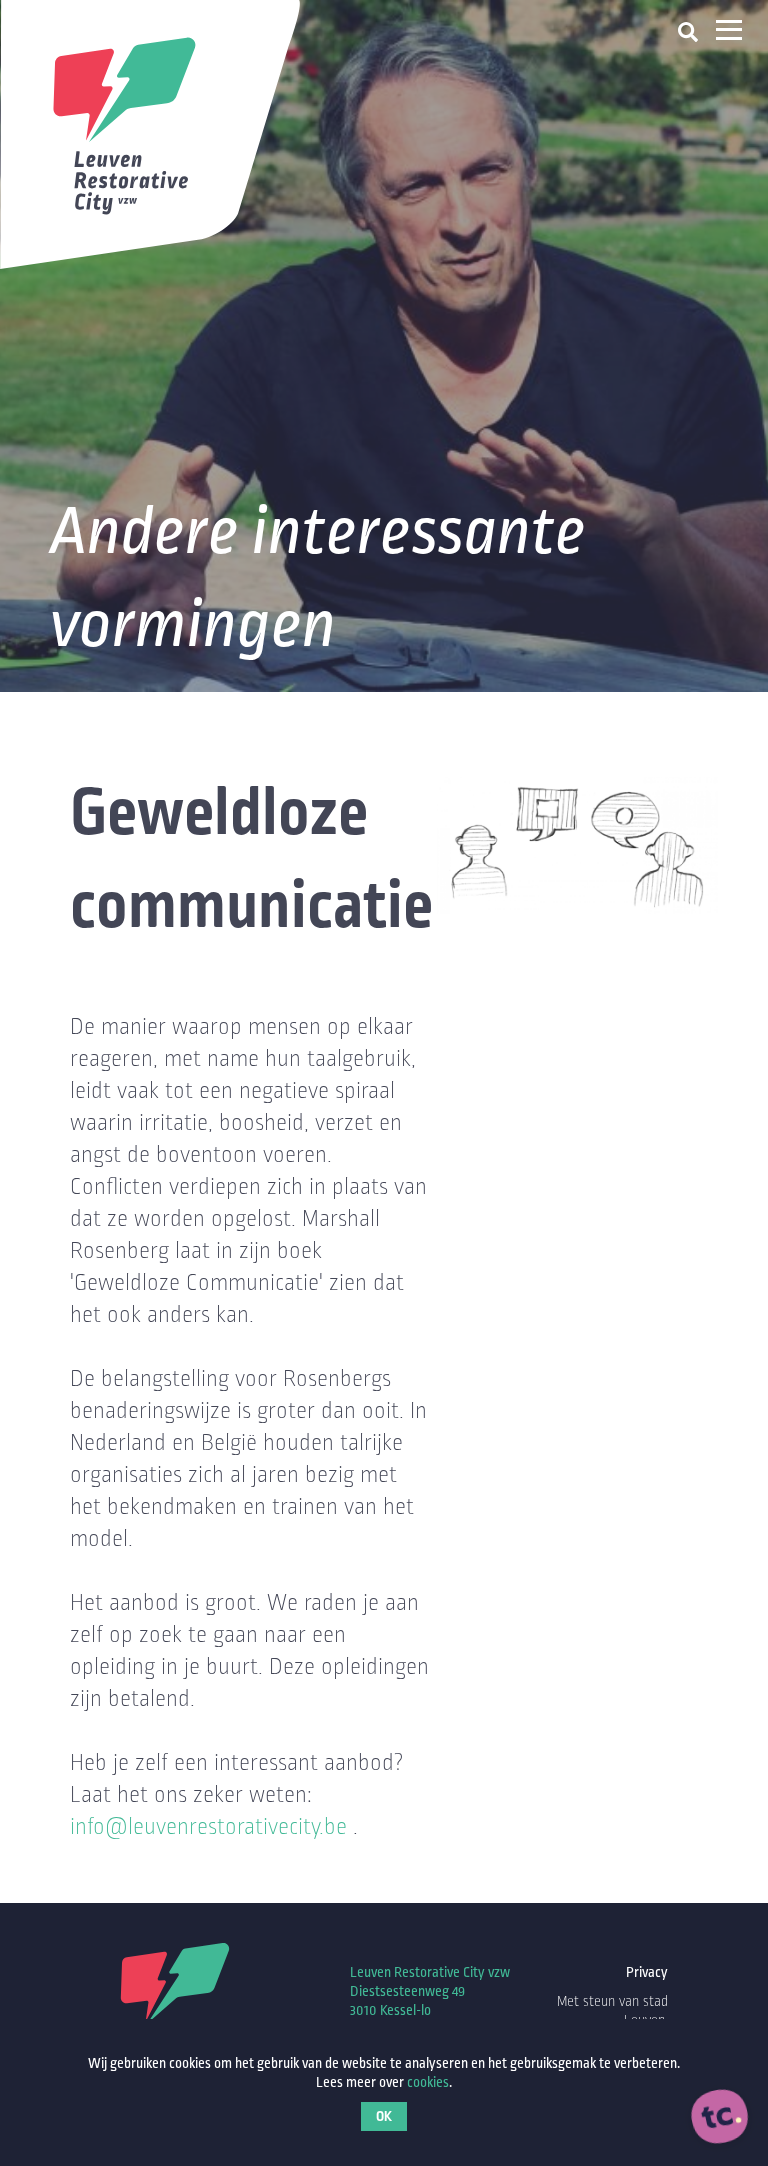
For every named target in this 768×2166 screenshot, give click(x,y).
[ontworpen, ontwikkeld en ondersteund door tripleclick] (720, 2118)
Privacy (647, 1972)
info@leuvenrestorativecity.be (208, 1827)
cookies (428, 2082)
